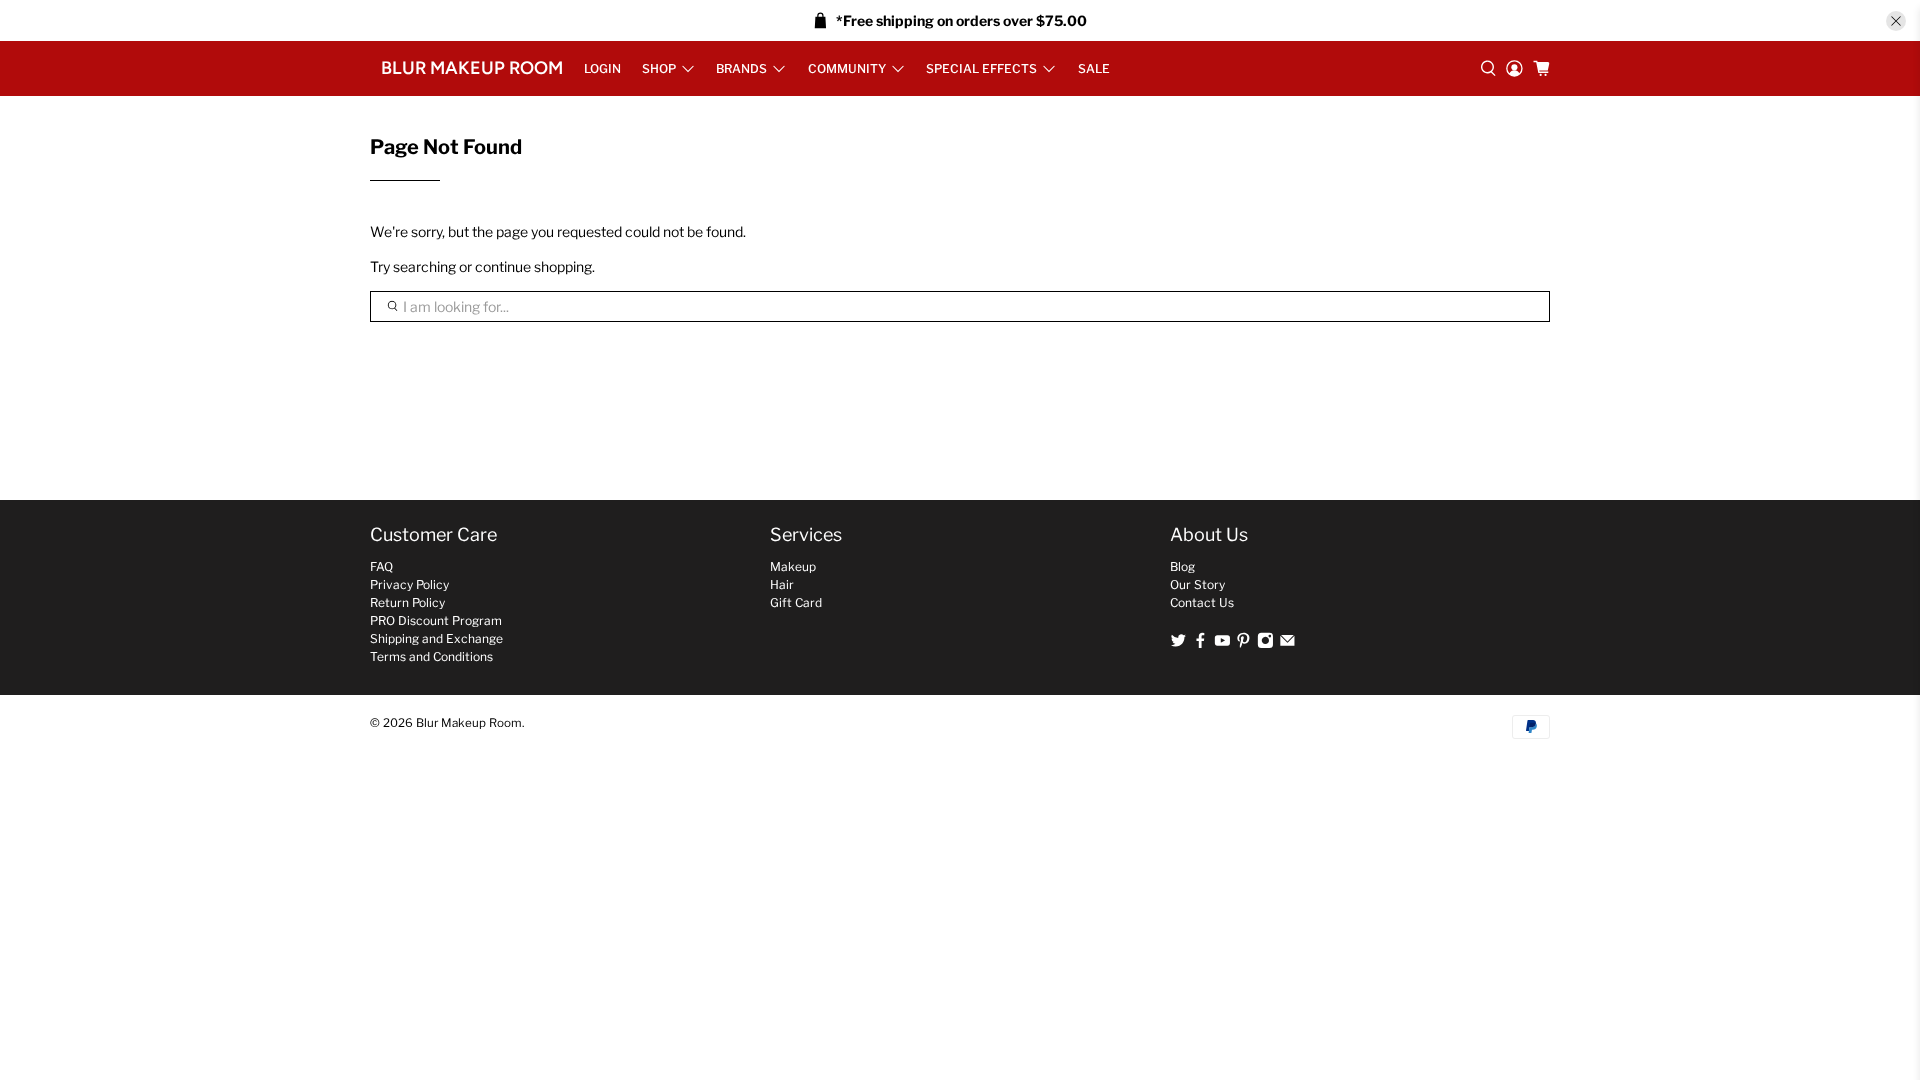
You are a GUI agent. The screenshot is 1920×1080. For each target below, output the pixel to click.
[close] (1896, 21)
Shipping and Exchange (436, 638)
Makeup (793, 566)
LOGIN (602, 68)
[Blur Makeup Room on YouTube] (1222, 644)
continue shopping (533, 266)
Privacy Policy (409, 584)
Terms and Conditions (431, 656)
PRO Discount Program (436, 620)
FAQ (381, 566)
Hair (782, 584)
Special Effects (981, 68)
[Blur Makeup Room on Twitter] (1178, 644)
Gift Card (796, 602)
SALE (1094, 68)
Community (847, 68)
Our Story (1197, 584)
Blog (1182, 566)
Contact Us (1202, 602)
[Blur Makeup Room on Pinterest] (1243, 644)
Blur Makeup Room (472, 68)
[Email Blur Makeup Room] (1287, 644)
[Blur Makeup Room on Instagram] (1265, 644)
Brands (741, 68)
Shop (659, 68)
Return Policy (407, 602)
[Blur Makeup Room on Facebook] (1200, 644)
